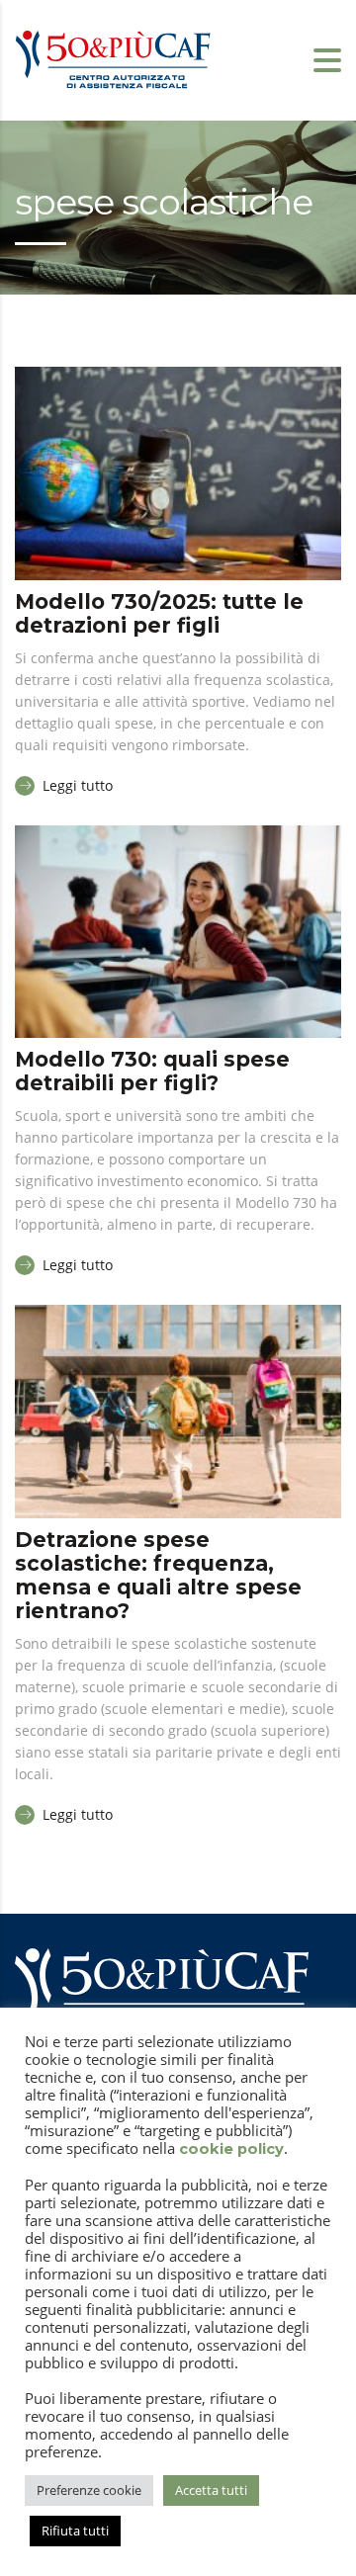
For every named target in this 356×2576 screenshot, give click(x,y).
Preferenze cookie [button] (89, 2490)
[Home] (114, 58)
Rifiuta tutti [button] (75, 2531)
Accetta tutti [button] (211, 2490)
